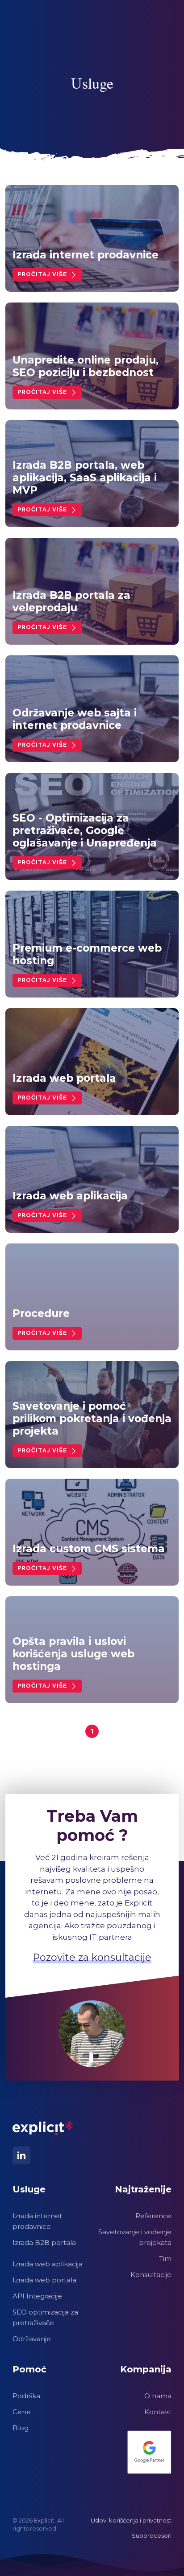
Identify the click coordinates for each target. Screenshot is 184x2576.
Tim (165, 2259)
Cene (22, 2412)
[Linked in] (21, 2155)
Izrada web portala (44, 2280)
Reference (153, 2216)
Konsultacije (151, 2275)
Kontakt (158, 2412)
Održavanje (32, 2339)
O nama (158, 2396)
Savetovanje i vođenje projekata (135, 2237)
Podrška (26, 2396)
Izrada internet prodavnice (37, 2221)
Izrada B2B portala (44, 2243)
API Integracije (37, 2296)
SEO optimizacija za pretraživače (45, 2317)
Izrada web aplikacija (48, 2264)
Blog (21, 2428)
